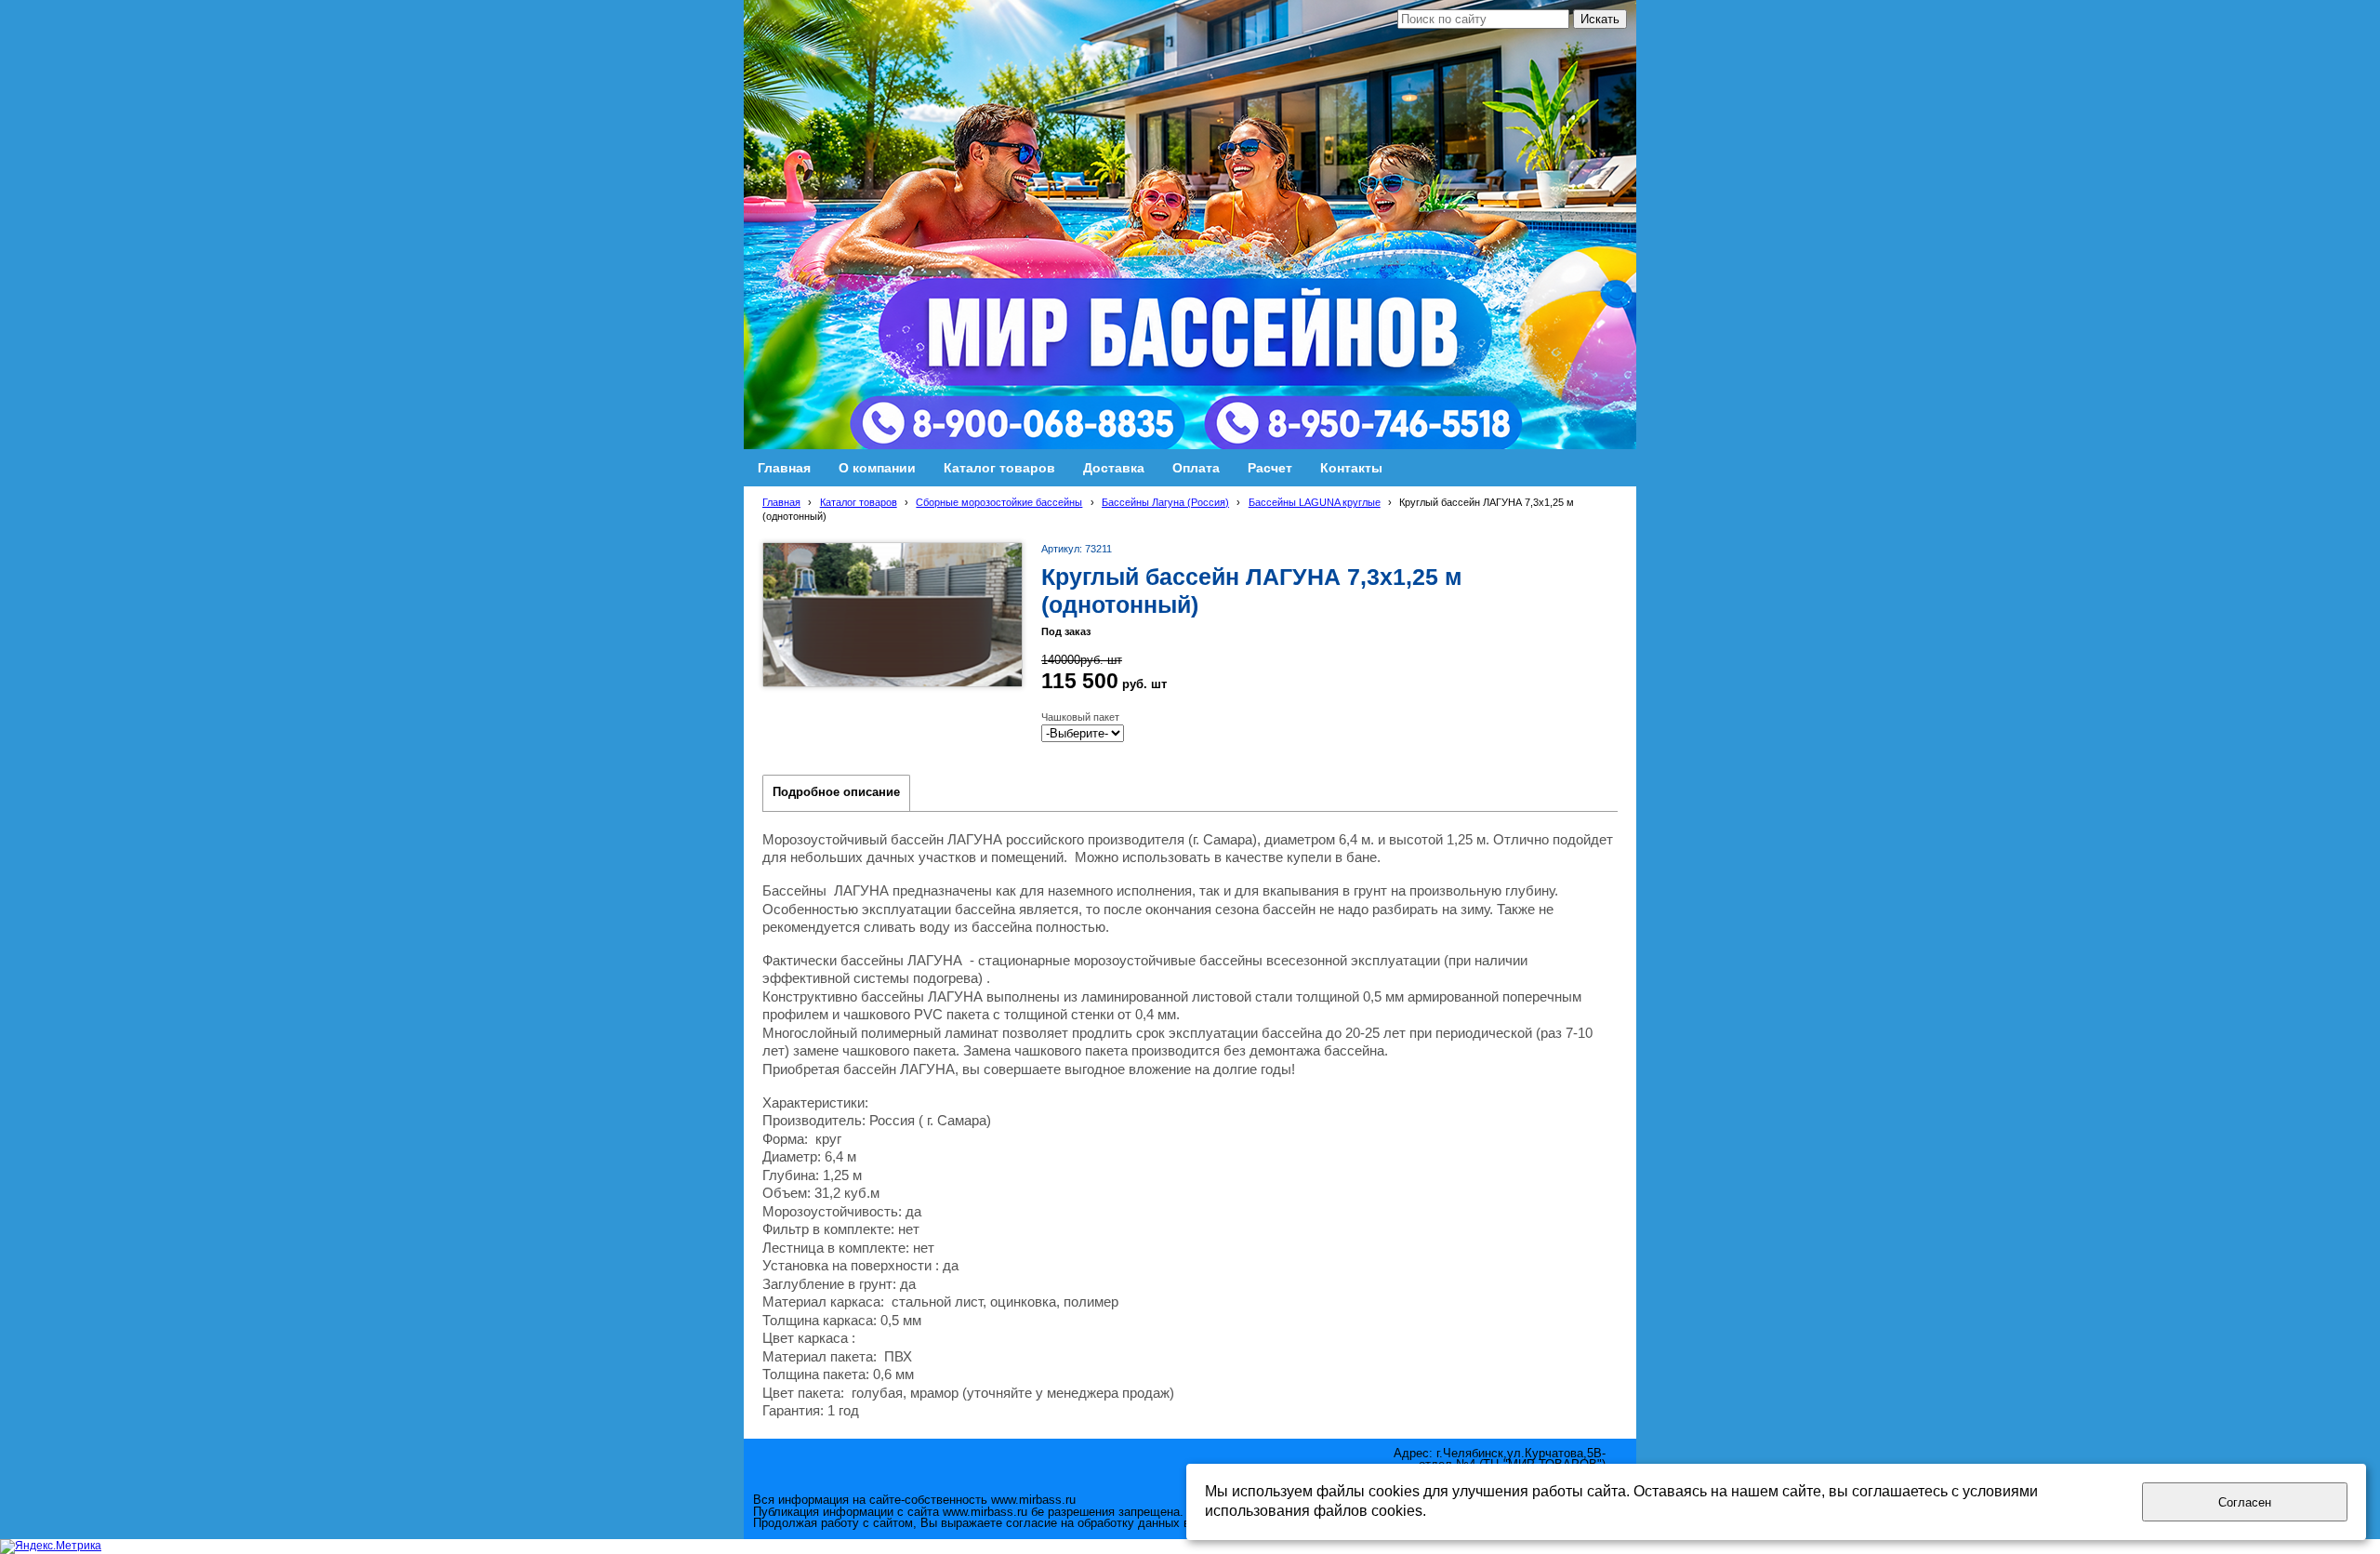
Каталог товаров (859, 502)
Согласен (2245, 1502)
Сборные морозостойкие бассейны (999, 502)
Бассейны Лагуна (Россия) (1165, 502)
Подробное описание (836, 792)
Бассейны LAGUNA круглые (1315, 502)
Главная (781, 502)
